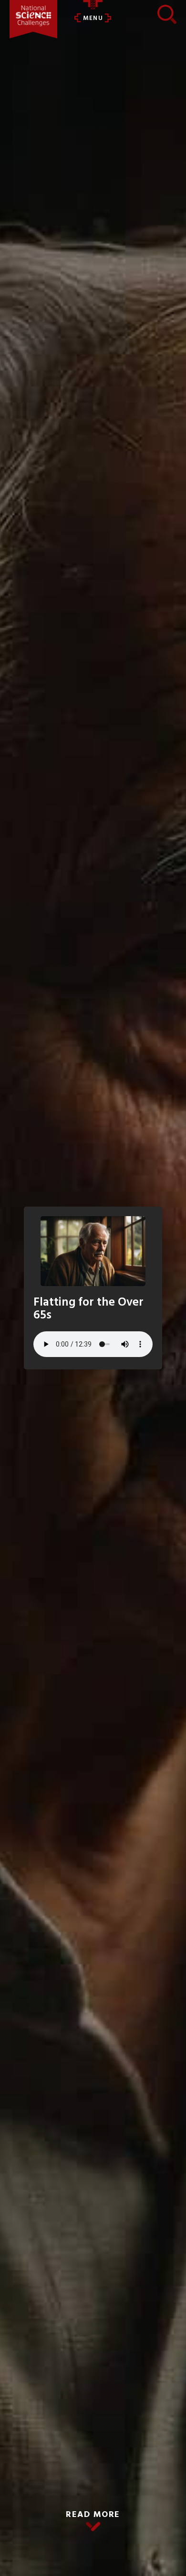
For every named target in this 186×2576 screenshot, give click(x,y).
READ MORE (93, 2515)
